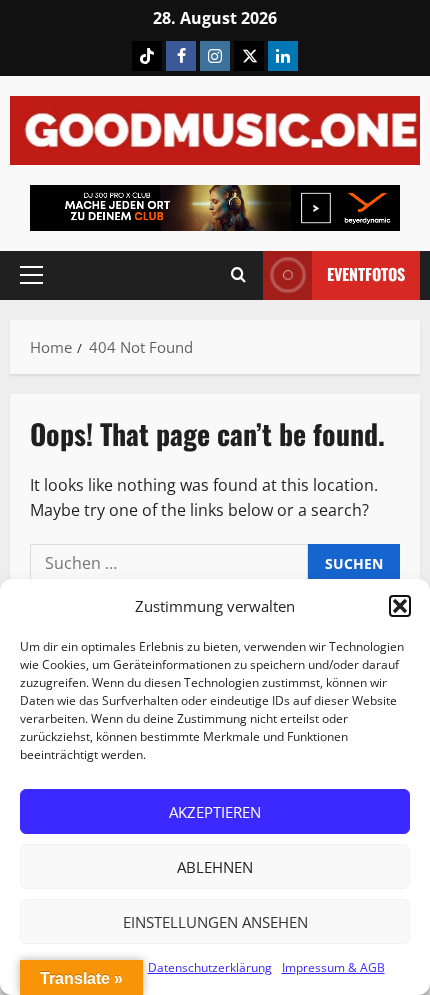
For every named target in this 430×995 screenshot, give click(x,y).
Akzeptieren (215, 812)
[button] (400, 606)
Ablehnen (215, 867)
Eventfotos (366, 274)
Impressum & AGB (333, 967)
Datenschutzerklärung (210, 967)
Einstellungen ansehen (215, 922)
